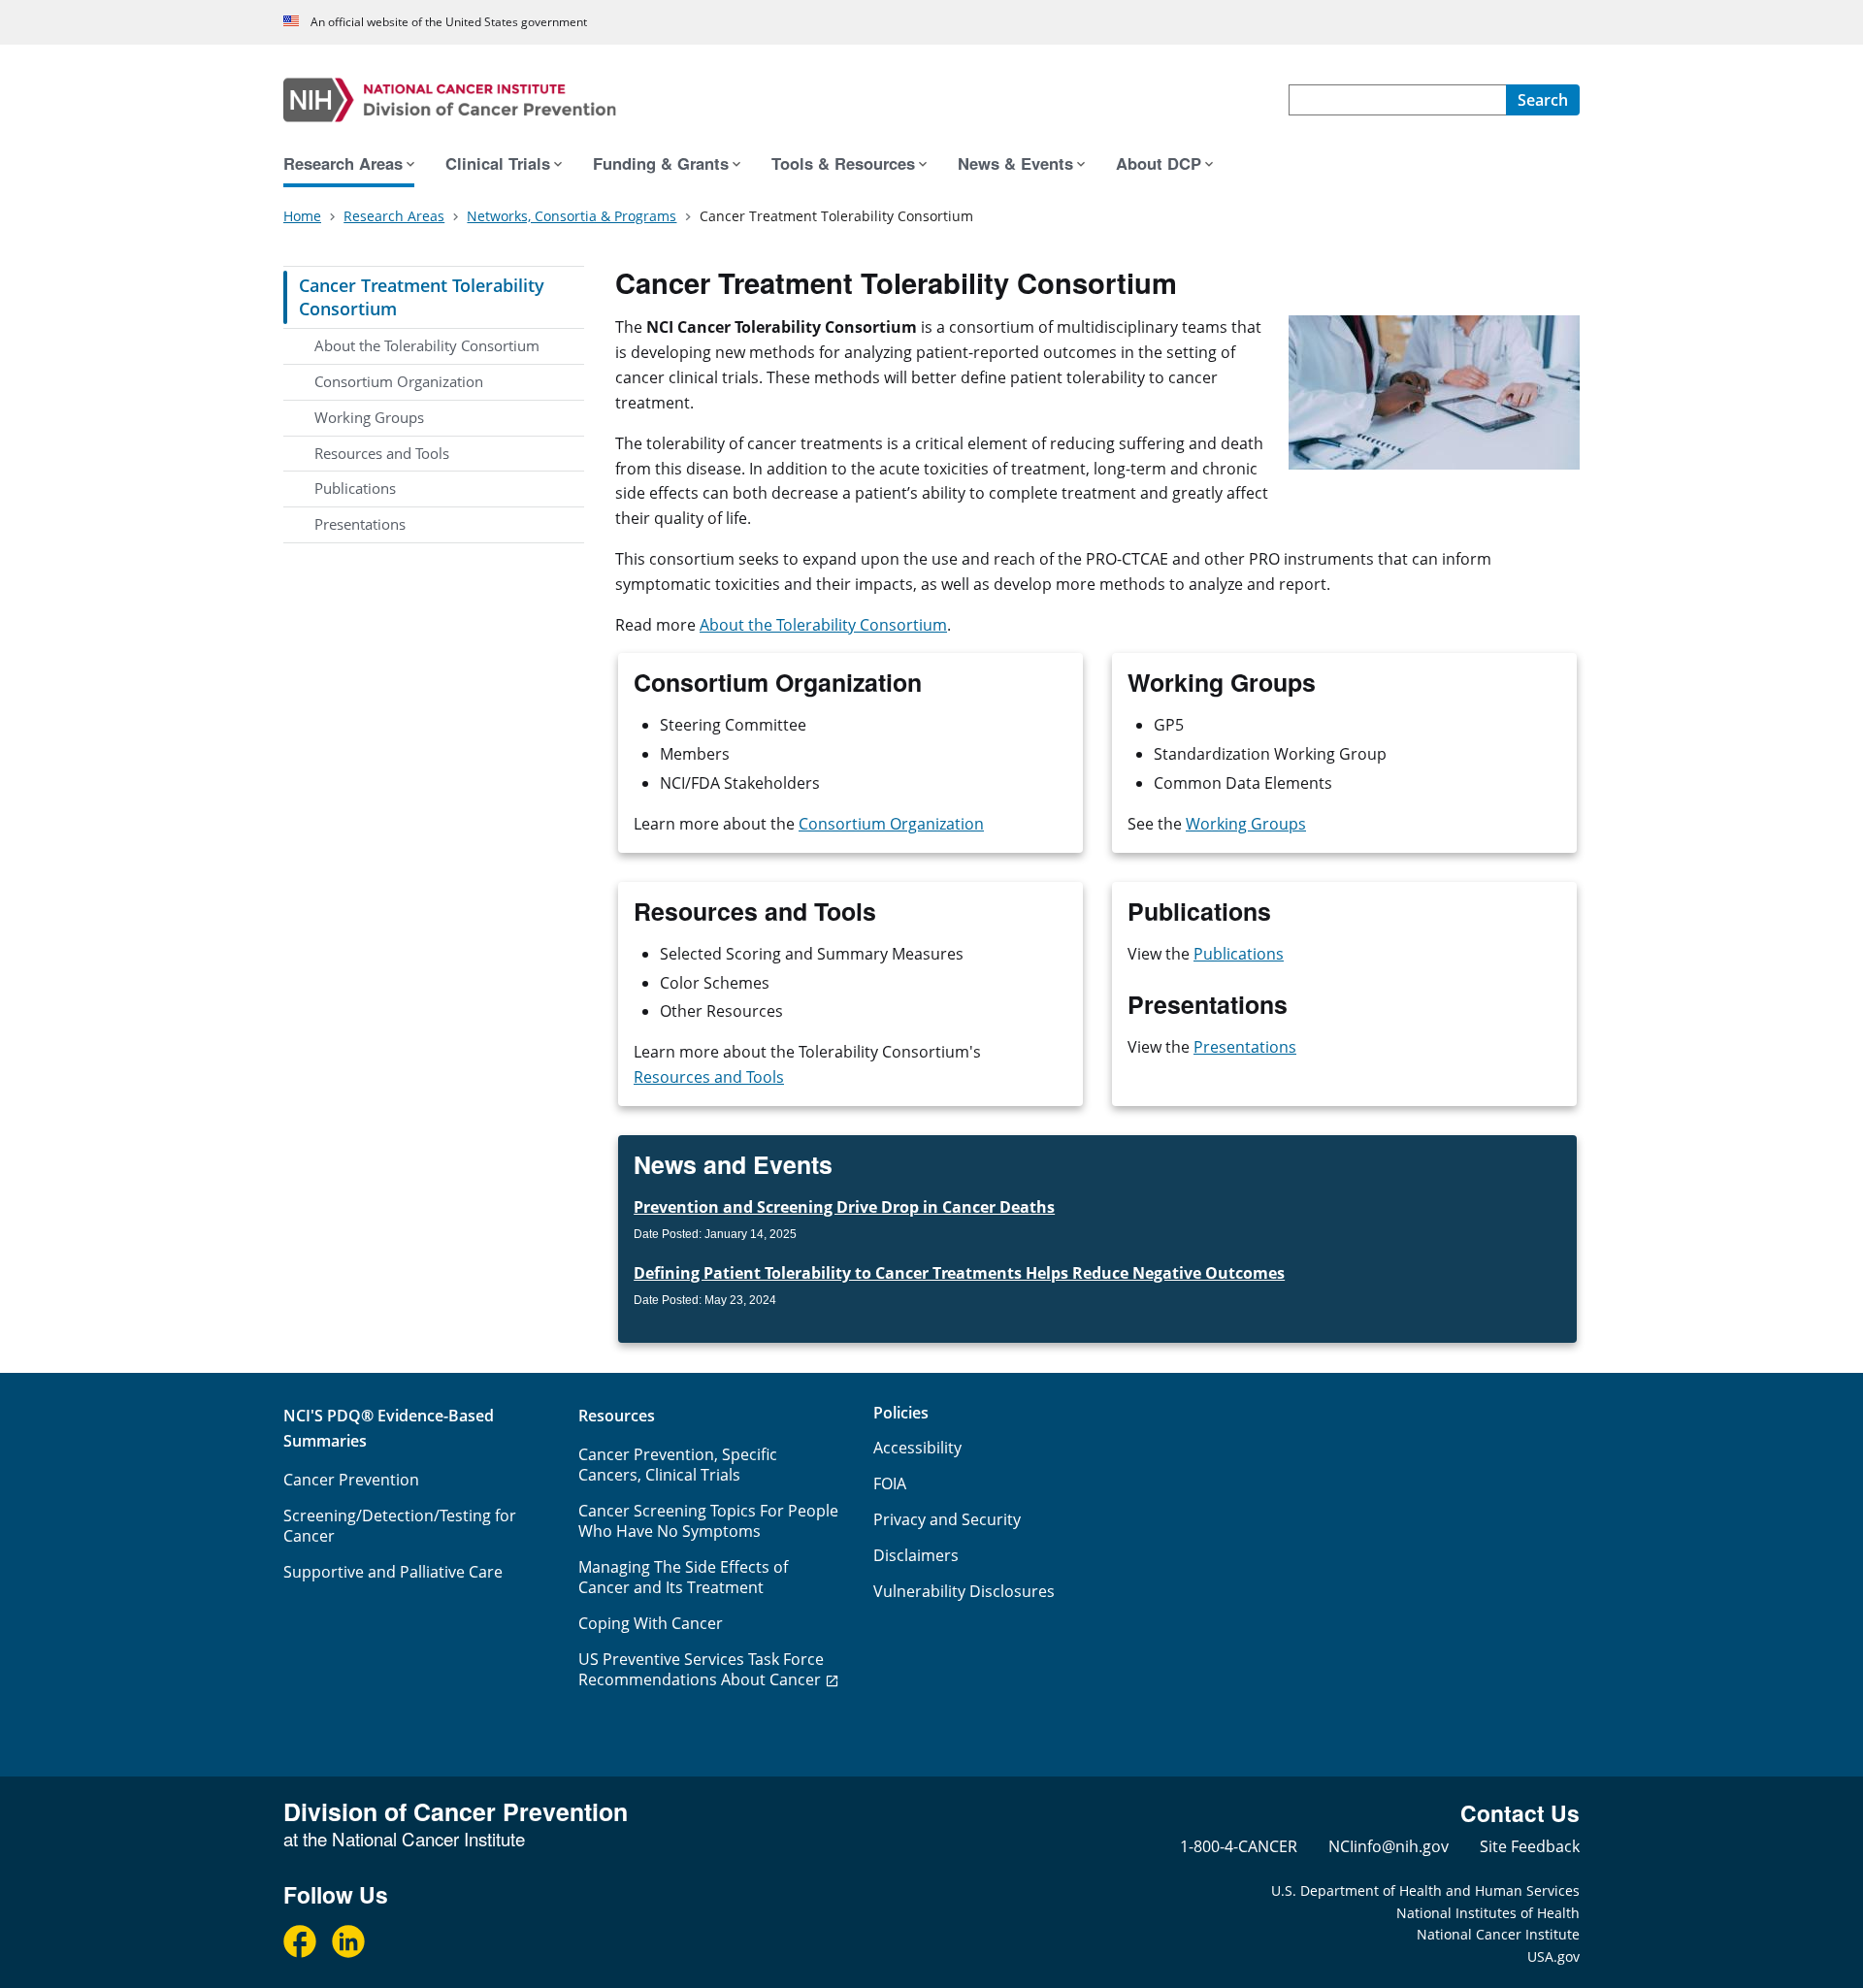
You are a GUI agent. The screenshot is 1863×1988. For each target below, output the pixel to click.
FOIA (890, 1483)
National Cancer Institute (1498, 1934)
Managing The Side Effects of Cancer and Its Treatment (683, 1577)
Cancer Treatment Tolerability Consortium (422, 297)
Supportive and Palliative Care (393, 1572)
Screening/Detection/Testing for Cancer (400, 1526)
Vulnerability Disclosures (964, 1591)
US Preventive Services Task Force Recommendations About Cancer (701, 1669)
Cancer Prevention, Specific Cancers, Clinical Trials (678, 1465)
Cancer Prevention (351, 1480)
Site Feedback (1530, 1846)
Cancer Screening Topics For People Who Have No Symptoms (708, 1521)
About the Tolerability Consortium (427, 345)
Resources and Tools (382, 453)
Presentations (360, 524)
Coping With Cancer (651, 1623)
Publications (355, 488)
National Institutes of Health (1488, 1913)
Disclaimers (916, 1555)
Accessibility (917, 1448)
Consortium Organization (399, 381)
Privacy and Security (947, 1519)
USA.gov (1553, 1956)
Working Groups (369, 417)
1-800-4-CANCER (1239, 1846)
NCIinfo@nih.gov (1389, 1846)
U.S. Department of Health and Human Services (1425, 1890)
